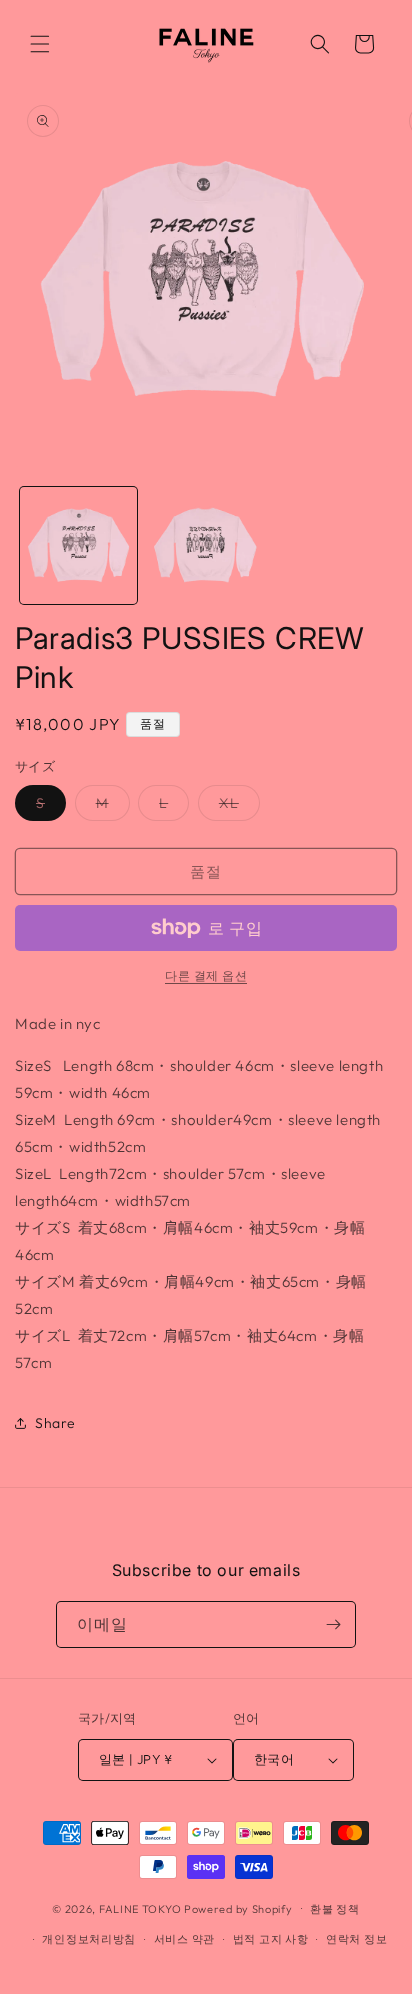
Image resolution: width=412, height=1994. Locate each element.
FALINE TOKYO (141, 1908)
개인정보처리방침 (89, 1939)
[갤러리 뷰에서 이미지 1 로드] (78, 545)
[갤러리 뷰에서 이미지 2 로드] (205, 545)
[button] (40, 44)
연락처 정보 (356, 1939)
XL (236, 807)
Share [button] (55, 1423)
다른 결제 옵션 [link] (206, 975)
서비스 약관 (184, 1939)
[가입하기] (333, 1624)
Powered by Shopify (238, 1908)
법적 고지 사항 (271, 1939)
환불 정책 (335, 1909)
